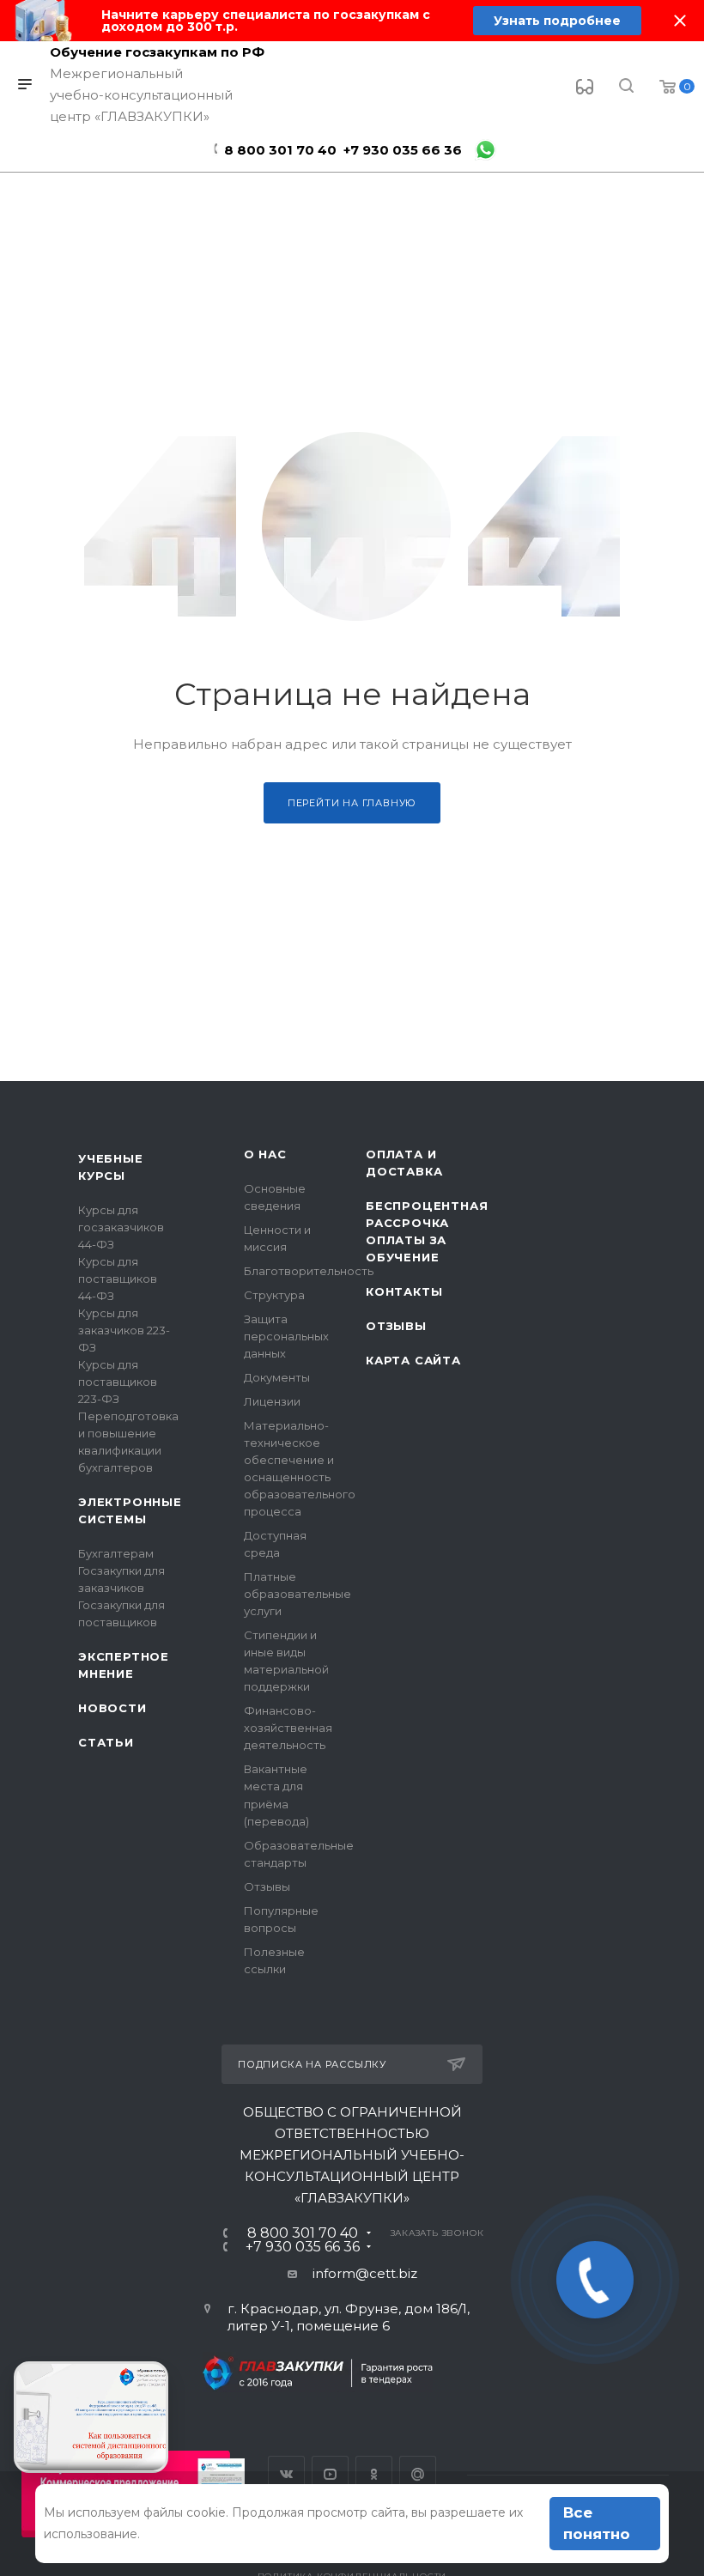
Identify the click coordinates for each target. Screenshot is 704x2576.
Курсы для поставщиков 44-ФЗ (118, 1279)
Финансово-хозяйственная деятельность (288, 1728)
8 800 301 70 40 (280, 150)
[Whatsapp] (486, 150)
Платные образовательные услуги (297, 1594)
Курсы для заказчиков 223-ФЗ (124, 1330)
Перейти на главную (352, 803)
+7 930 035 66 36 (403, 150)
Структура (274, 1295)
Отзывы (267, 1886)
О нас (265, 1154)
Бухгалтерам (116, 1553)
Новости (112, 1708)
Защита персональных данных (286, 1336)
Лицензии (272, 1401)
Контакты (404, 1291)
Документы (277, 1377)
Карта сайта (413, 1360)
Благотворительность (309, 1271)
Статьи (106, 1742)
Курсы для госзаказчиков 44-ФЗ (121, 1227)
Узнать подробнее (557, 21)
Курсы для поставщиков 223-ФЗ (118, 1382)
